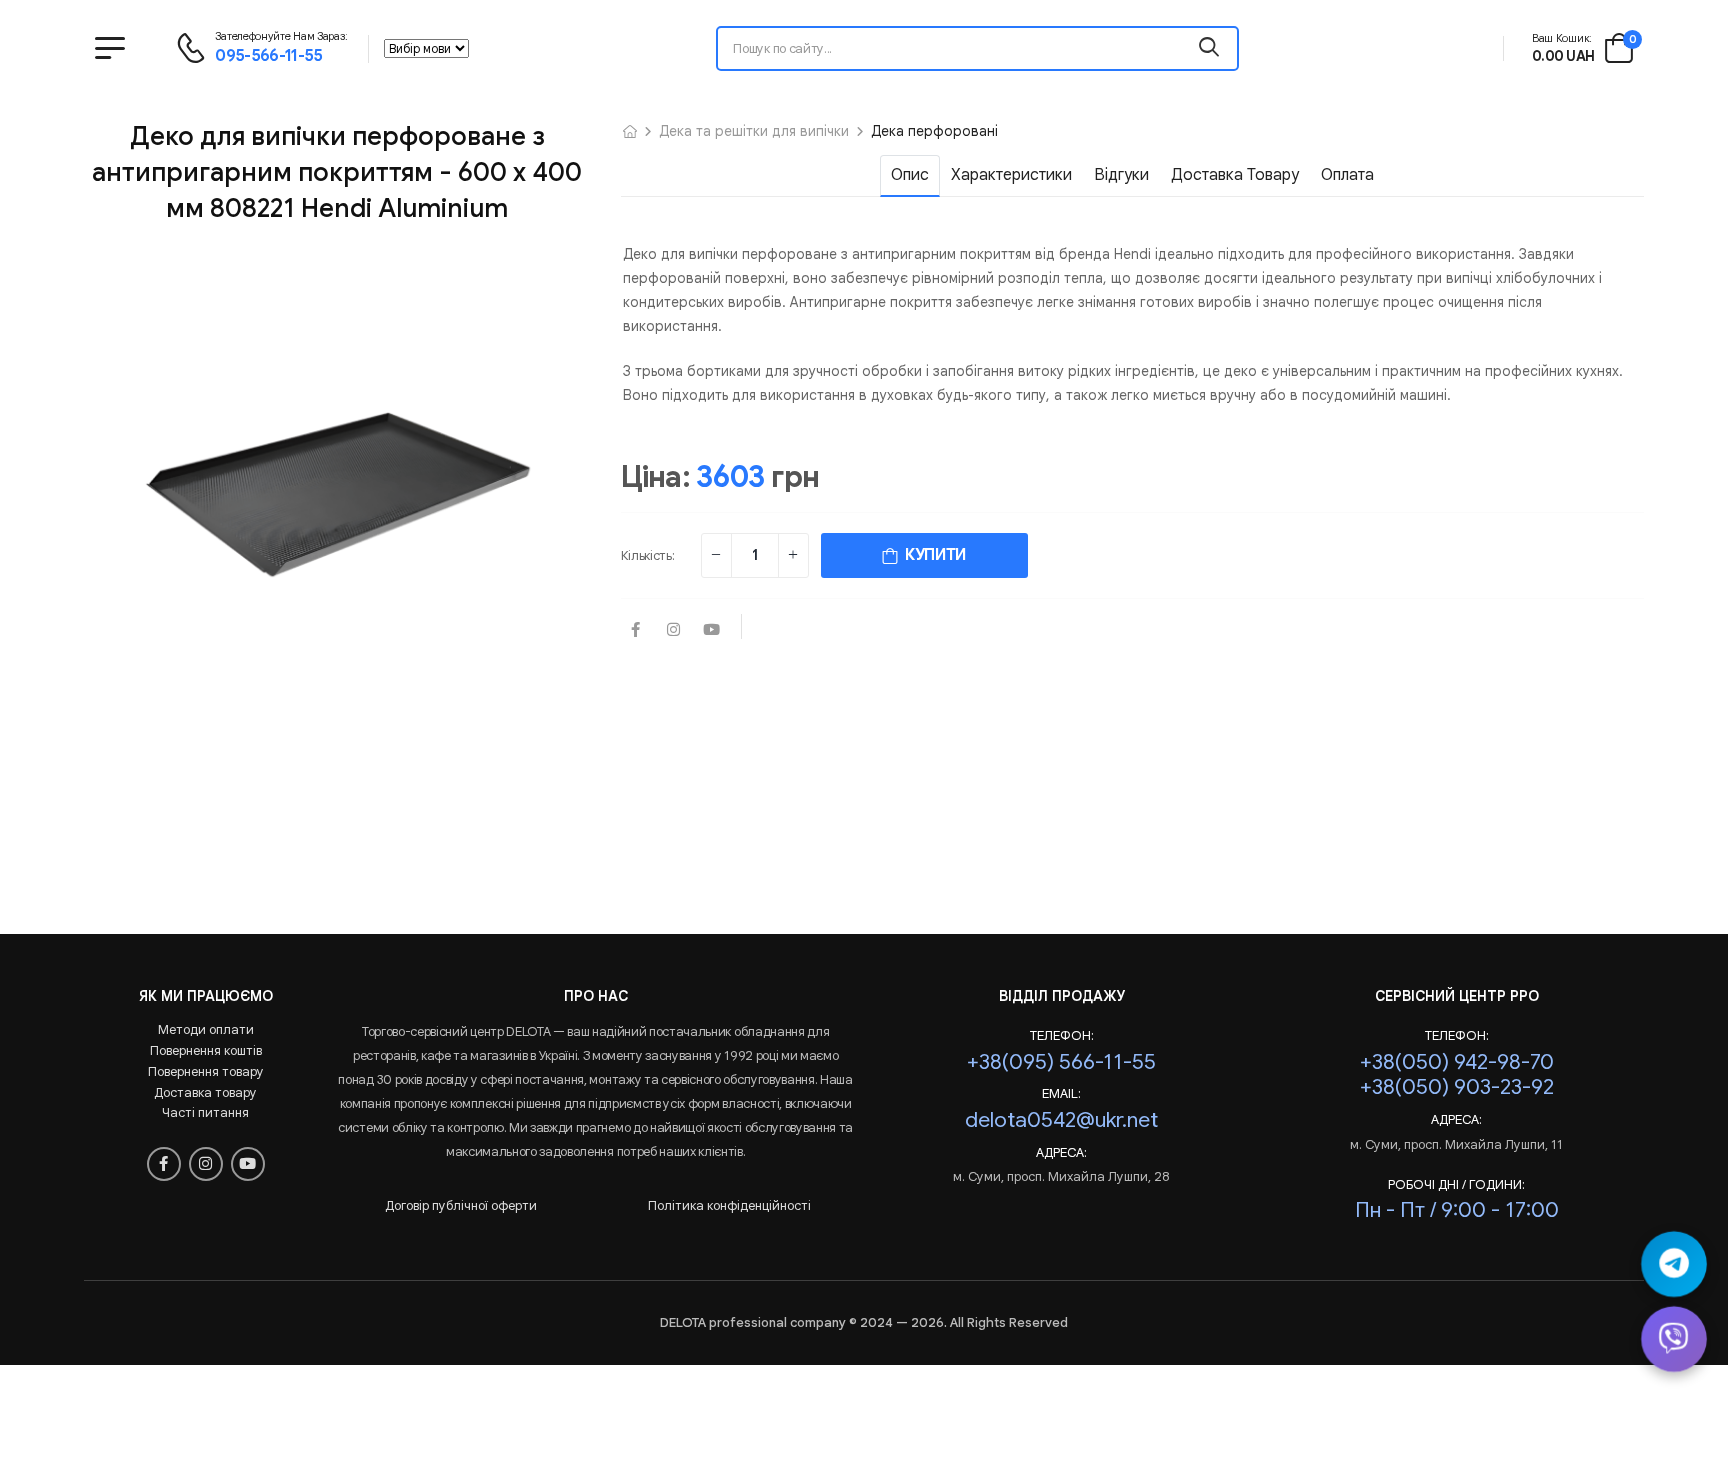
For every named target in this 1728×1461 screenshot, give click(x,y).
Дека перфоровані (934, 131)
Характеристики (1011, 175)
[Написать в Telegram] (1674, 1264)
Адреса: (1061, 1153)
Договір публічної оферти (461, 1205)
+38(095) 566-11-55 (1061, 1061)
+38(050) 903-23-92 (1457, 1086)
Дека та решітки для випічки (754, 131)
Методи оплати (206, 1029)
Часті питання (205, 1112)
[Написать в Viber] (1674, 1339)
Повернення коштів (206, 1050)
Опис (910, 175)
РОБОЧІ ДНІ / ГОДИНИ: (1456, 1185)
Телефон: (1062, 1036)
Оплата (1347, 175)
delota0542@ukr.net (1061, 1119)
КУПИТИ (932, 555)
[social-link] (636, 631)
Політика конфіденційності (729, 1205)
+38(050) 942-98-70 (1457, 1061)
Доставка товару (1235, 175)
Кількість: (648, 555)
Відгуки (1121, 175)
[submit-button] (1209, 48)
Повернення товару (206, 1071)
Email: (1061, 1094)
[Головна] (630, 131)
